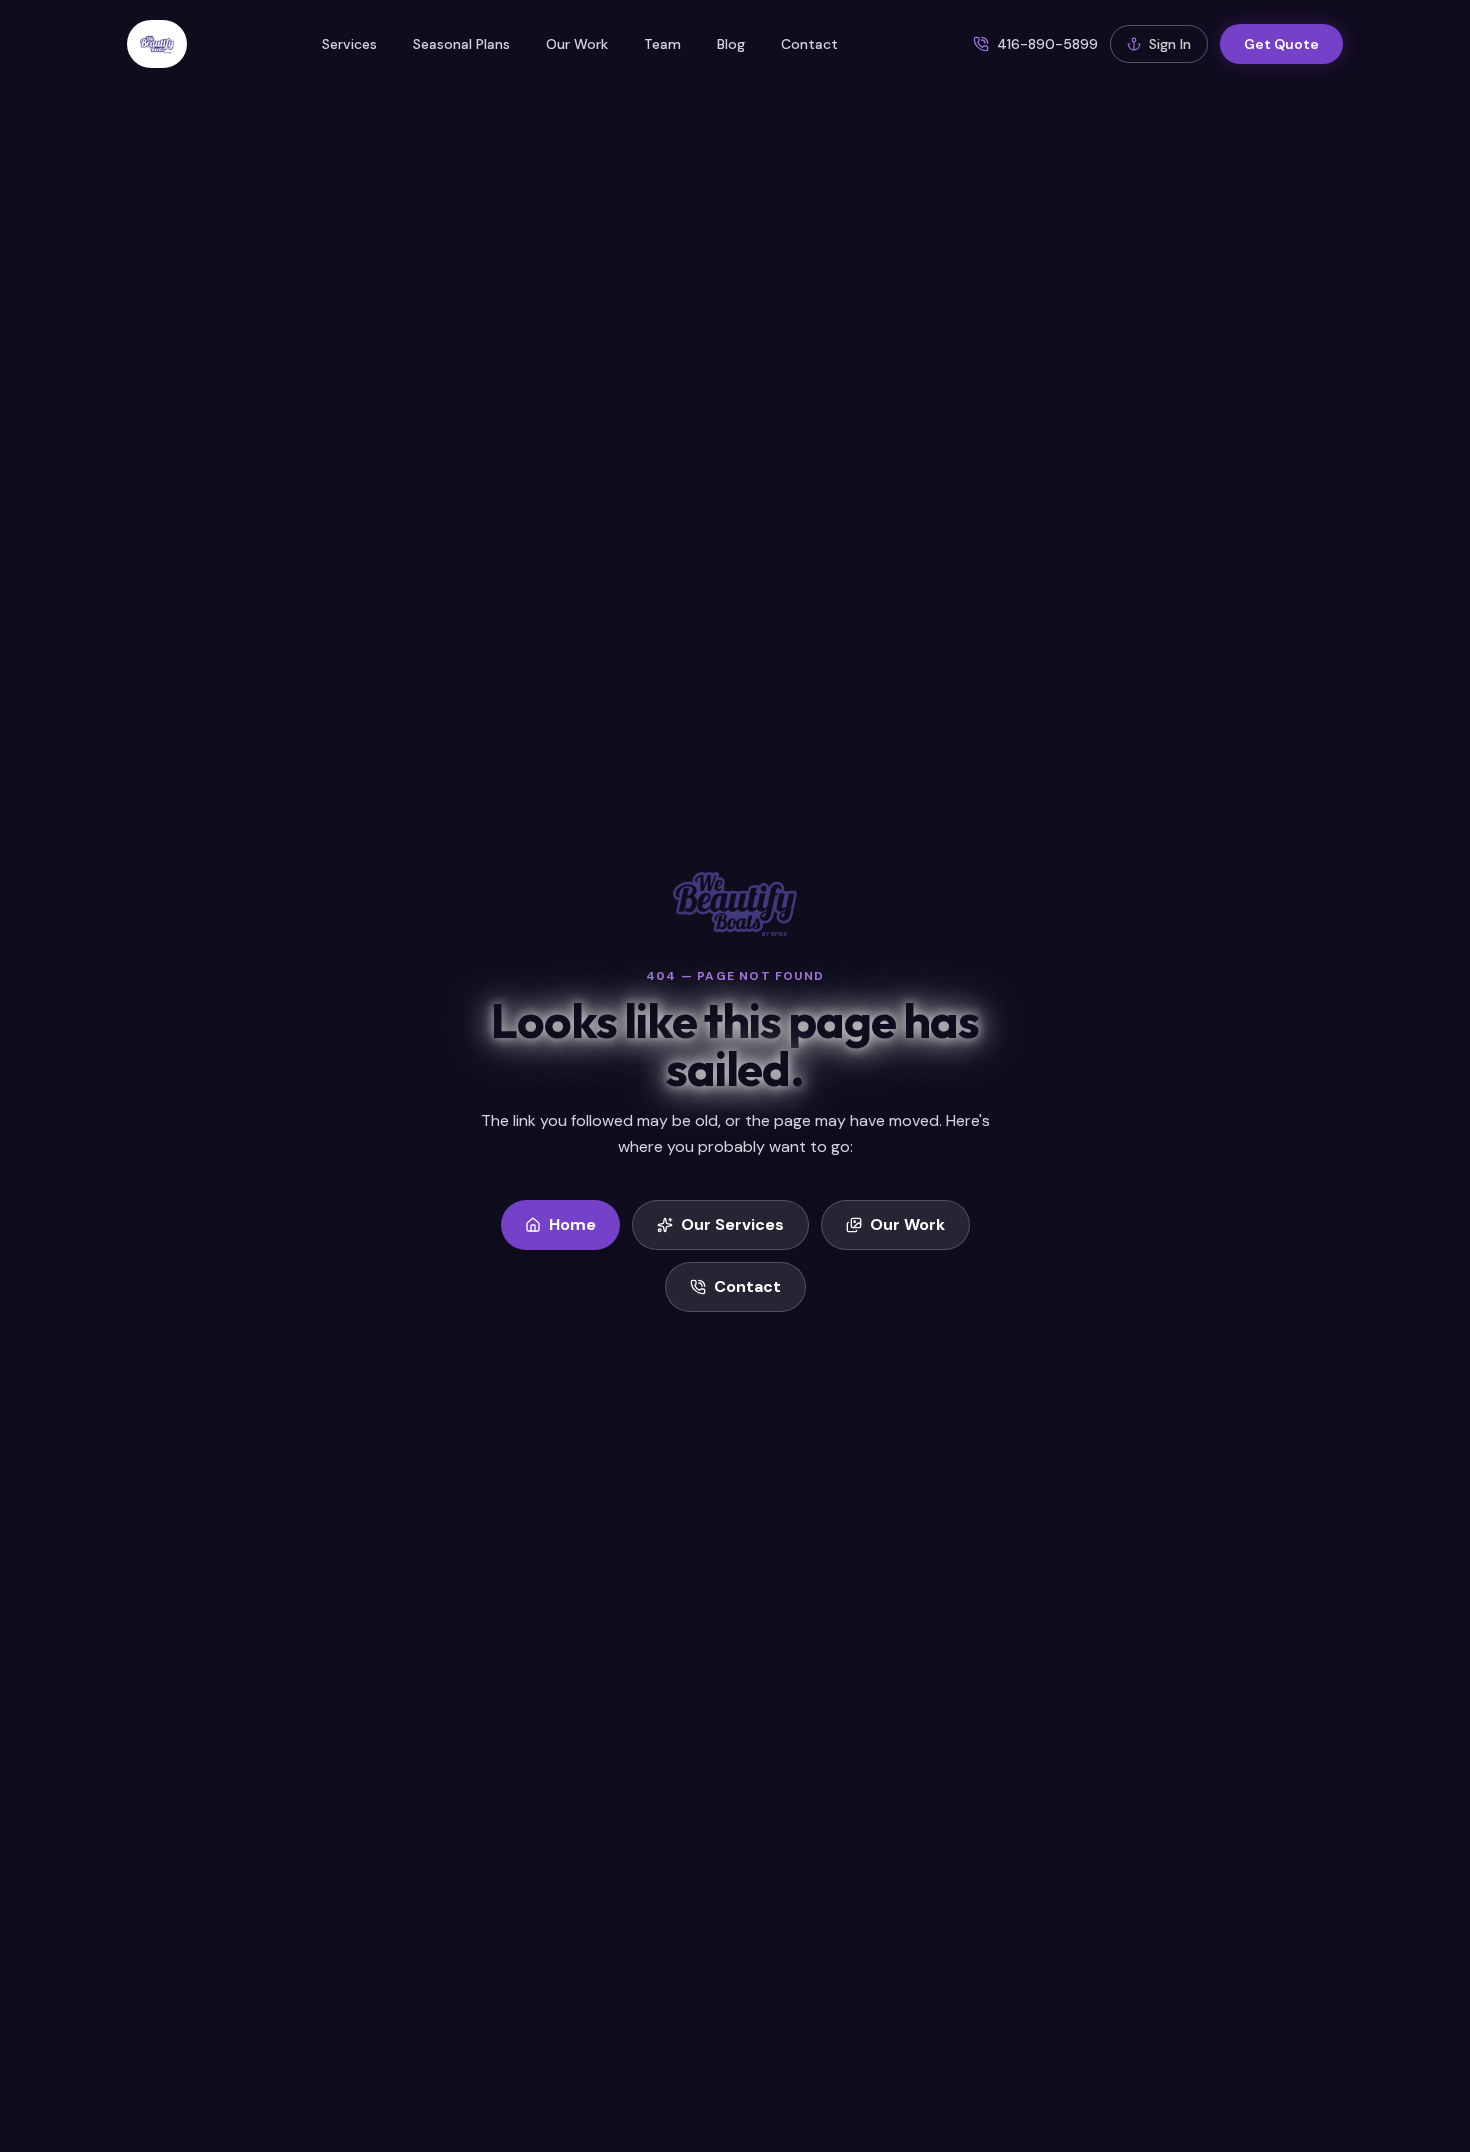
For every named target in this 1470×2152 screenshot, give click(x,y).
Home (572, 1224)
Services (349, 44)
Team (662, 44)
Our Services (732, 1224)
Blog (731, 44)
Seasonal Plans (461, 44)
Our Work (577, 44)
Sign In (1170, 44)
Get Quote (1281, 44)
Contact (809, 44)
